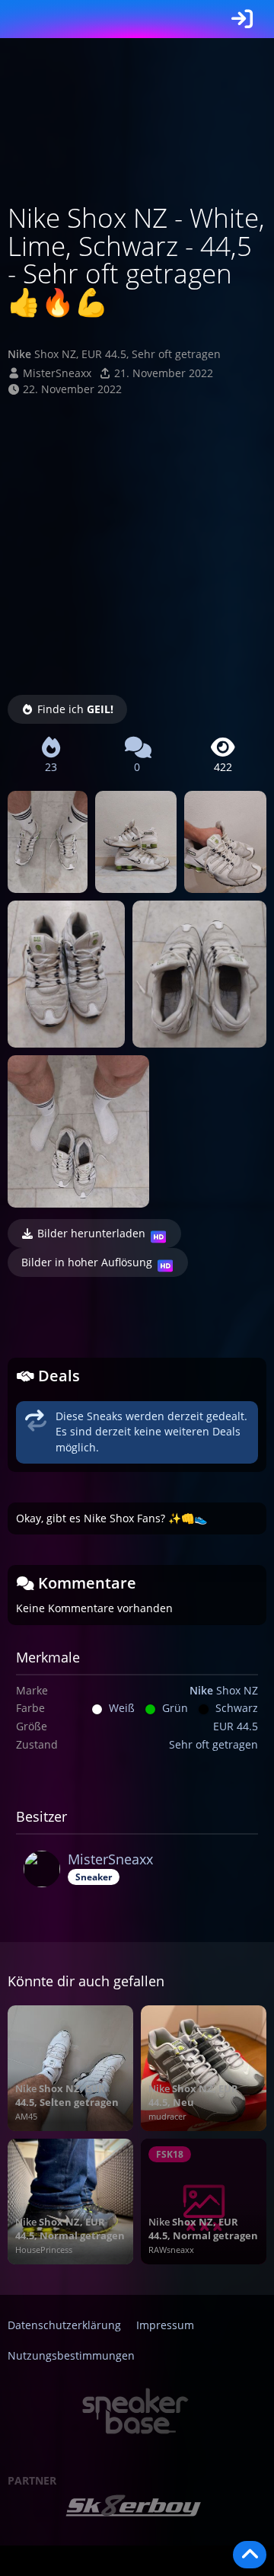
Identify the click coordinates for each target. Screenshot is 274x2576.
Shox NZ (224, 1690)
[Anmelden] (242, 19)
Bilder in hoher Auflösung (87, 1262)
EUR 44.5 (236, 1726)
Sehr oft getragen (213, 1744)
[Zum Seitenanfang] (250, 2555)
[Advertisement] (137, 542)
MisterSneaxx (57, 373)
